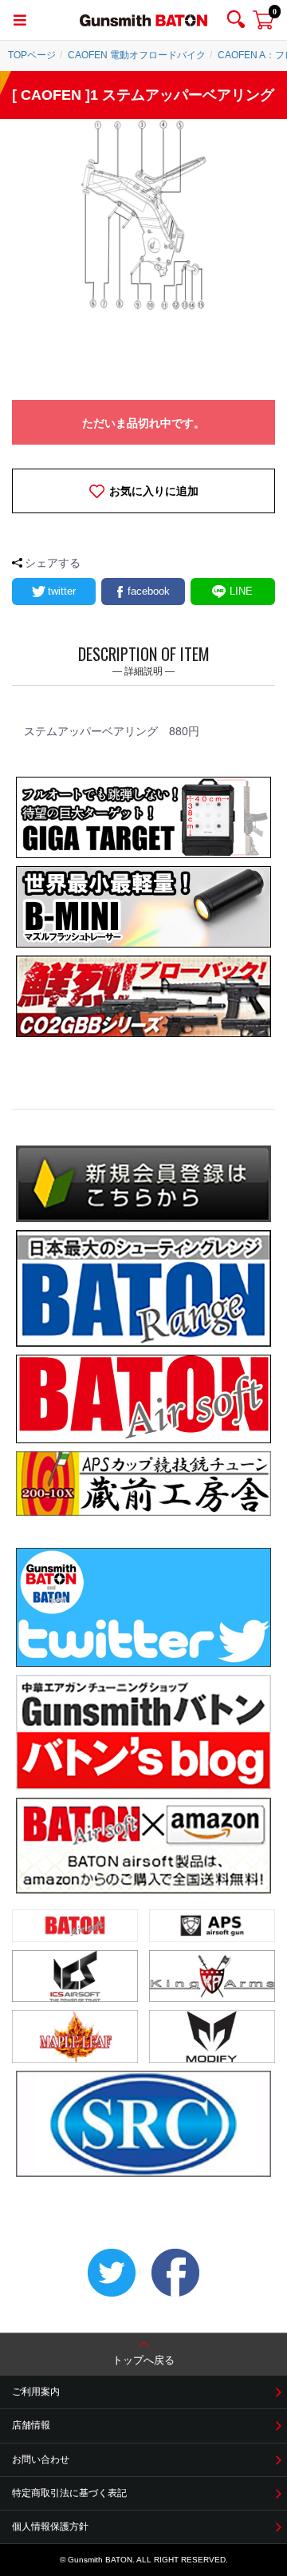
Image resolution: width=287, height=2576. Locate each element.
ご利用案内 (36, 2392)
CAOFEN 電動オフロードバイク (137, 55)
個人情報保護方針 (50, 2527)
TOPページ (32, 55)
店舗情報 (31, 2425)
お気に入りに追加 (154, 491)
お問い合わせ (41, 2459)
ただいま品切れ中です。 (143, 423)
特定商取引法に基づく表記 (69, 2493)
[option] (143, 215)
